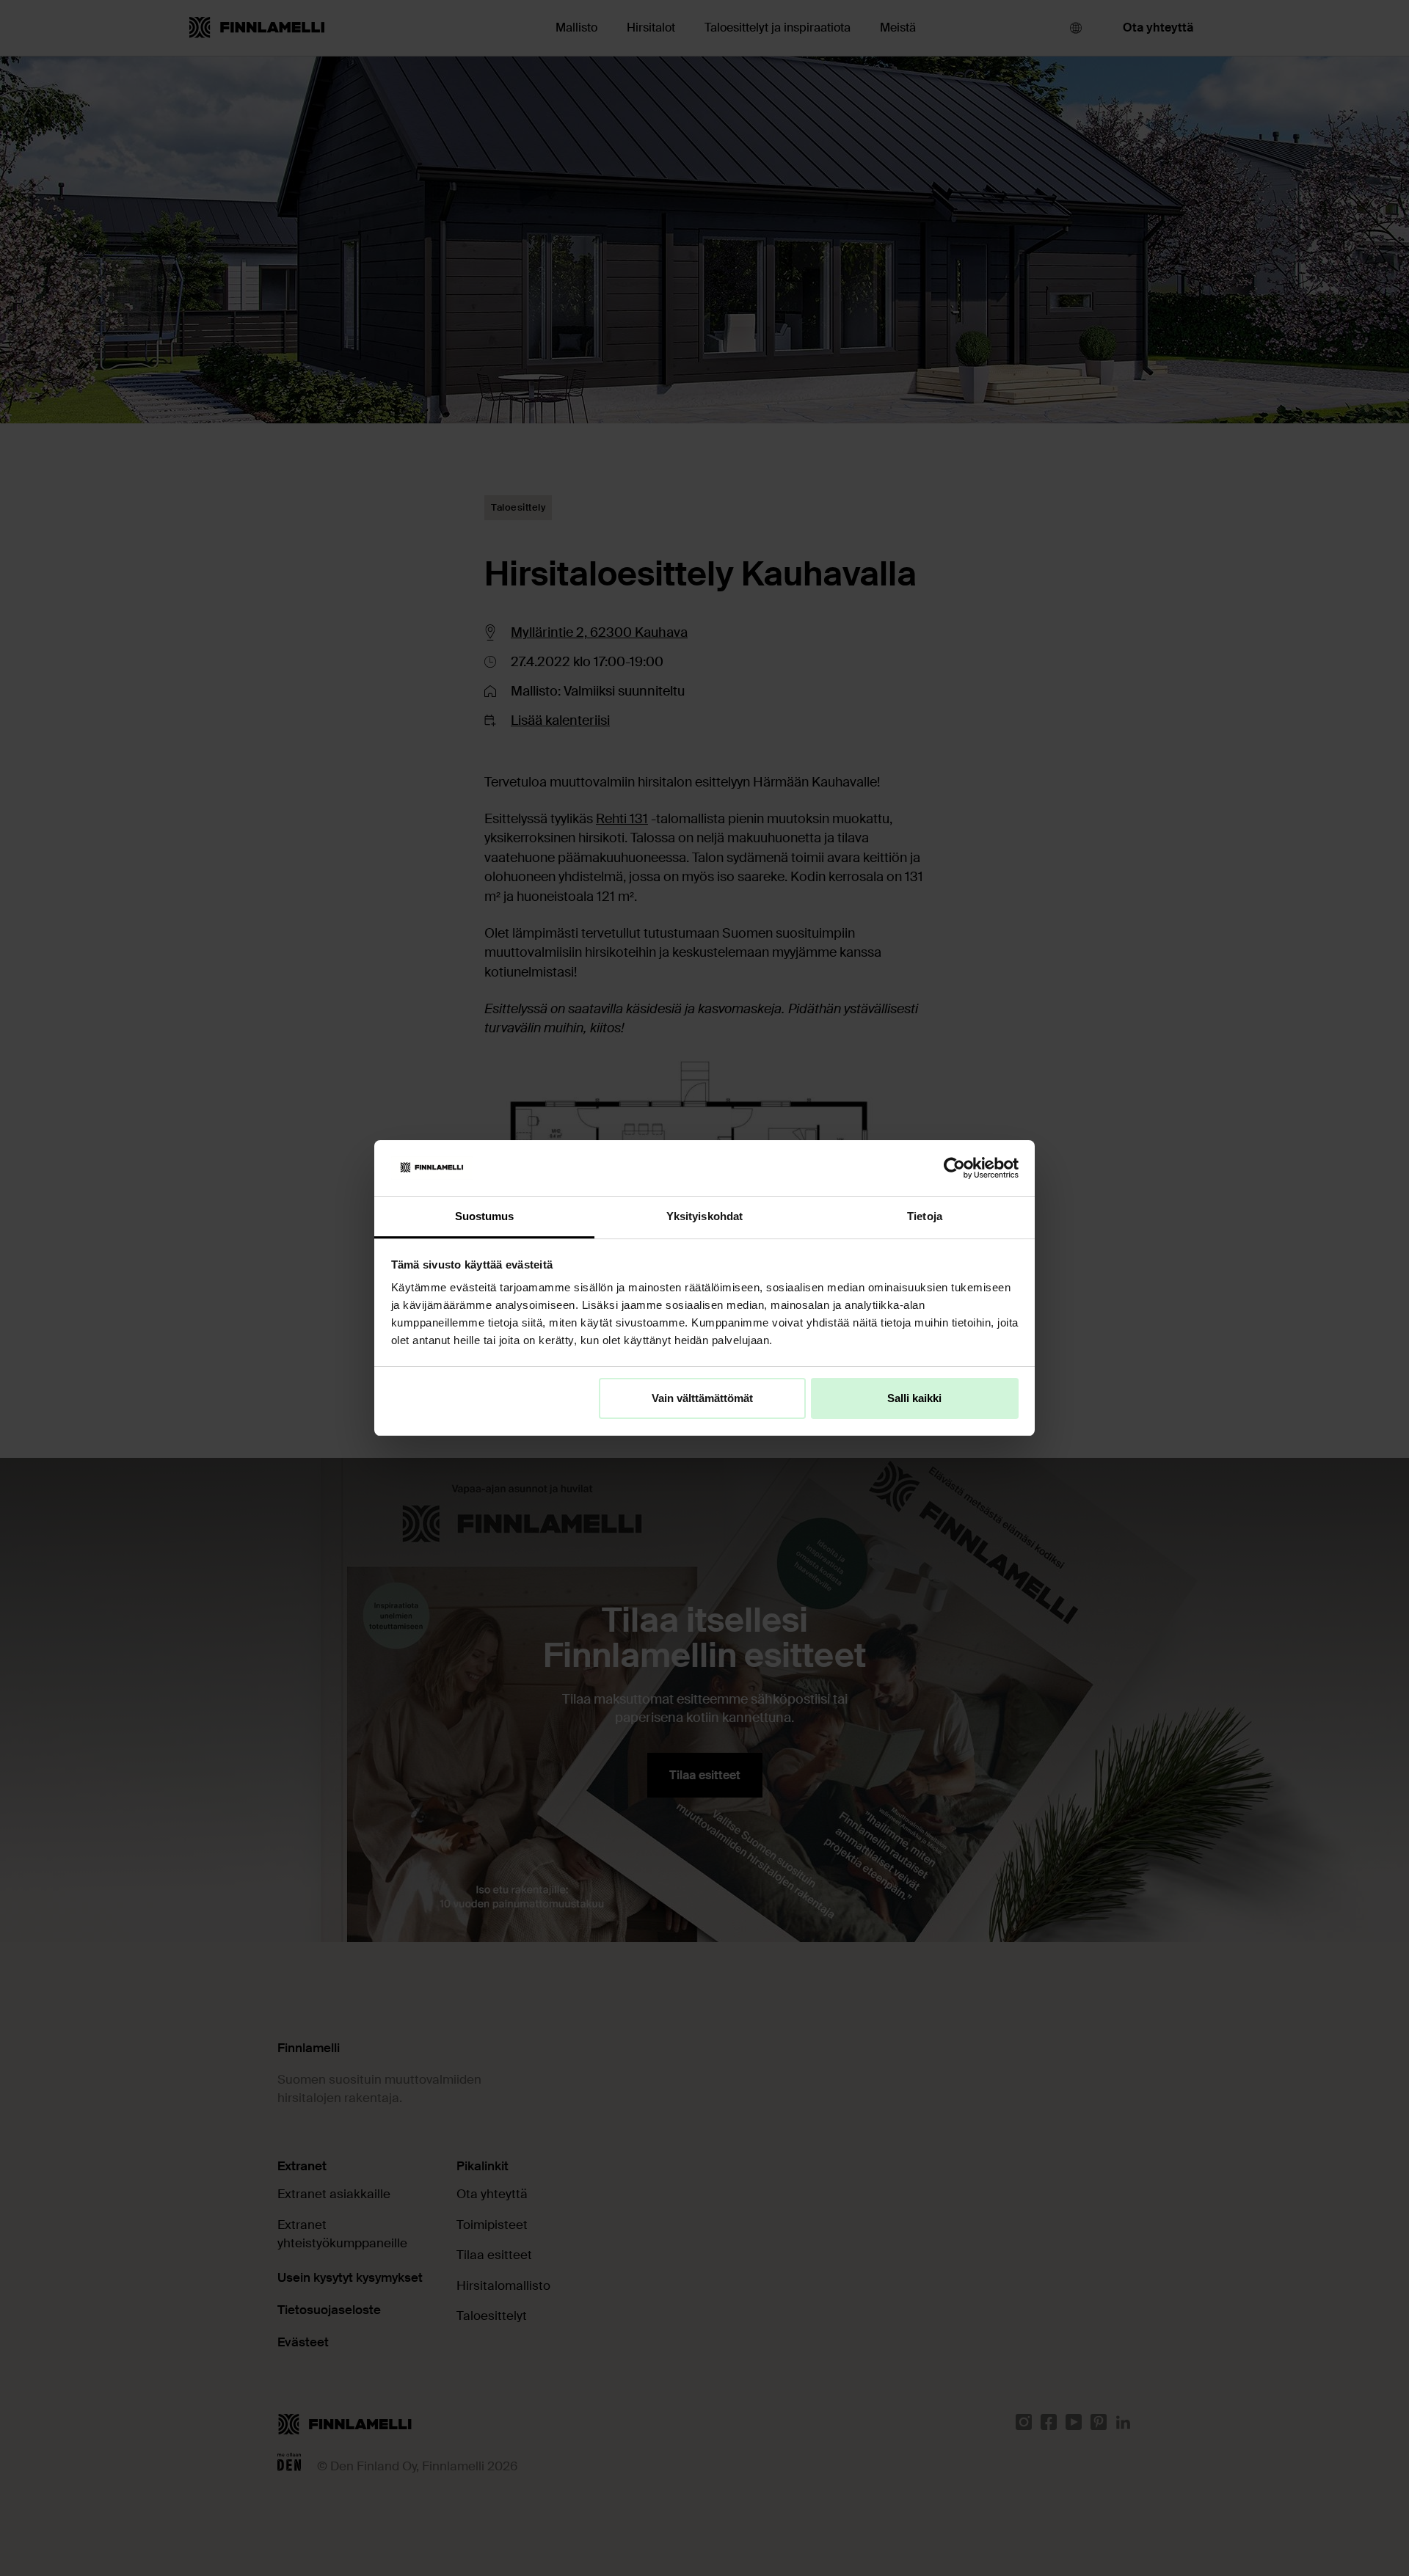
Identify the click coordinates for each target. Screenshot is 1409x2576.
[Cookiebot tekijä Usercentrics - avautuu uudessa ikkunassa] (954, 1168)
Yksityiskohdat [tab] (704, 1216)
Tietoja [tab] (925, 1216)
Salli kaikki (914, 1398)
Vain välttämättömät (702, 1398)
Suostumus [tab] (485, 1216)
